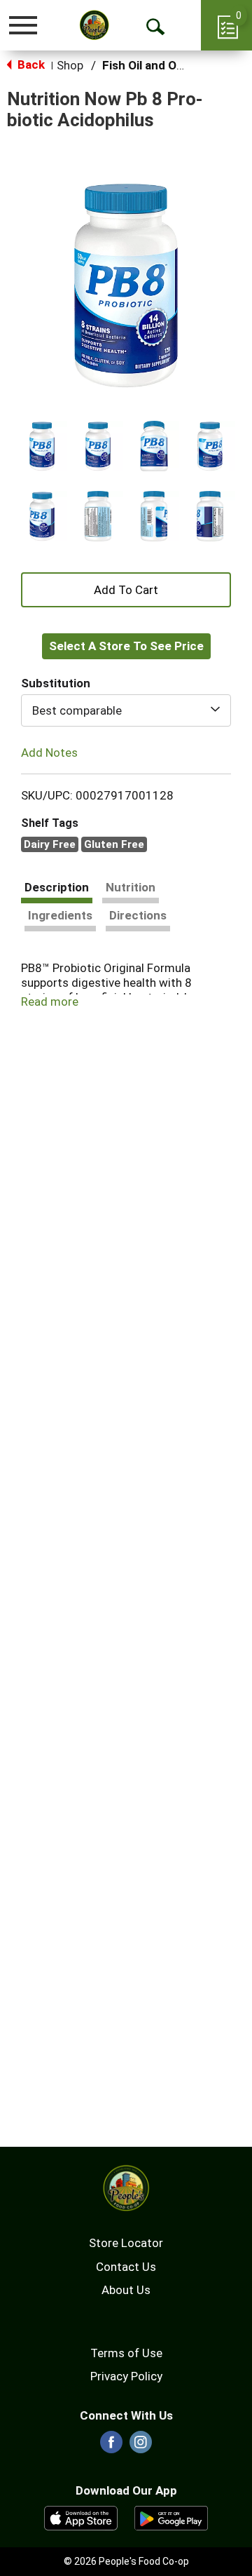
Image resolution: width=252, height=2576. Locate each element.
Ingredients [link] (60, 915)
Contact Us (126, 2267)
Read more (50, 1002)
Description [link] (57, 887)
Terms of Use (126, 2353)
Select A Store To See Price (126, 646)
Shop (70, 65)
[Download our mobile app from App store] (81, 2517)
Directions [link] (138, 915)
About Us (126, 2290)
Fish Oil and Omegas (157, 65)
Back (30, 65)
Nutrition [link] (131, 887)
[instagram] (141, 2446)
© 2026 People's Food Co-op (126, 2561)
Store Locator (126, 2243)
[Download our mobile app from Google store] (171, 2517)
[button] (42, 446)
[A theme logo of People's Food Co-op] (94, 25)
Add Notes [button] (49, 753)
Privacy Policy (126, 2376)
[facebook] (111, 2446)
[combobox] (126, 710)
